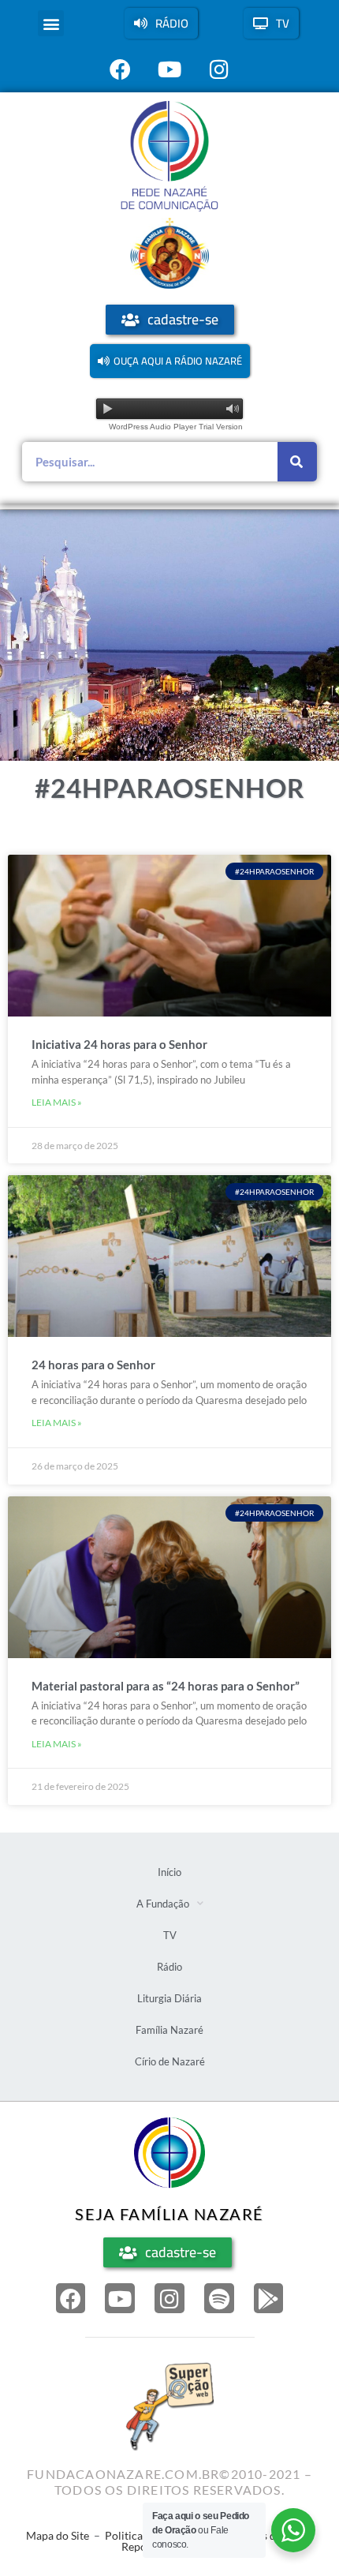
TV (170, 1935)
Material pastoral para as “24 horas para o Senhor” (166, 1686)
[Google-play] (269, 2298)
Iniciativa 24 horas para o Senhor (119, 1044)
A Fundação (163, 1904)
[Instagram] (169, 2298)
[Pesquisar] (297, 462)
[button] (51, 23)
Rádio (169, 1967)
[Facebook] (71, 2298)
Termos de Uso (267, 2535)
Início (169, 1872)
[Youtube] (120, 2298)
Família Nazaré (169, 2030)
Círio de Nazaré (170, 2061)
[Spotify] (219, 2298)
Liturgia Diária (169, 1998)
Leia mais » (57, 1102)
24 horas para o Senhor (93, 1365)
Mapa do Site (58, 2535)
